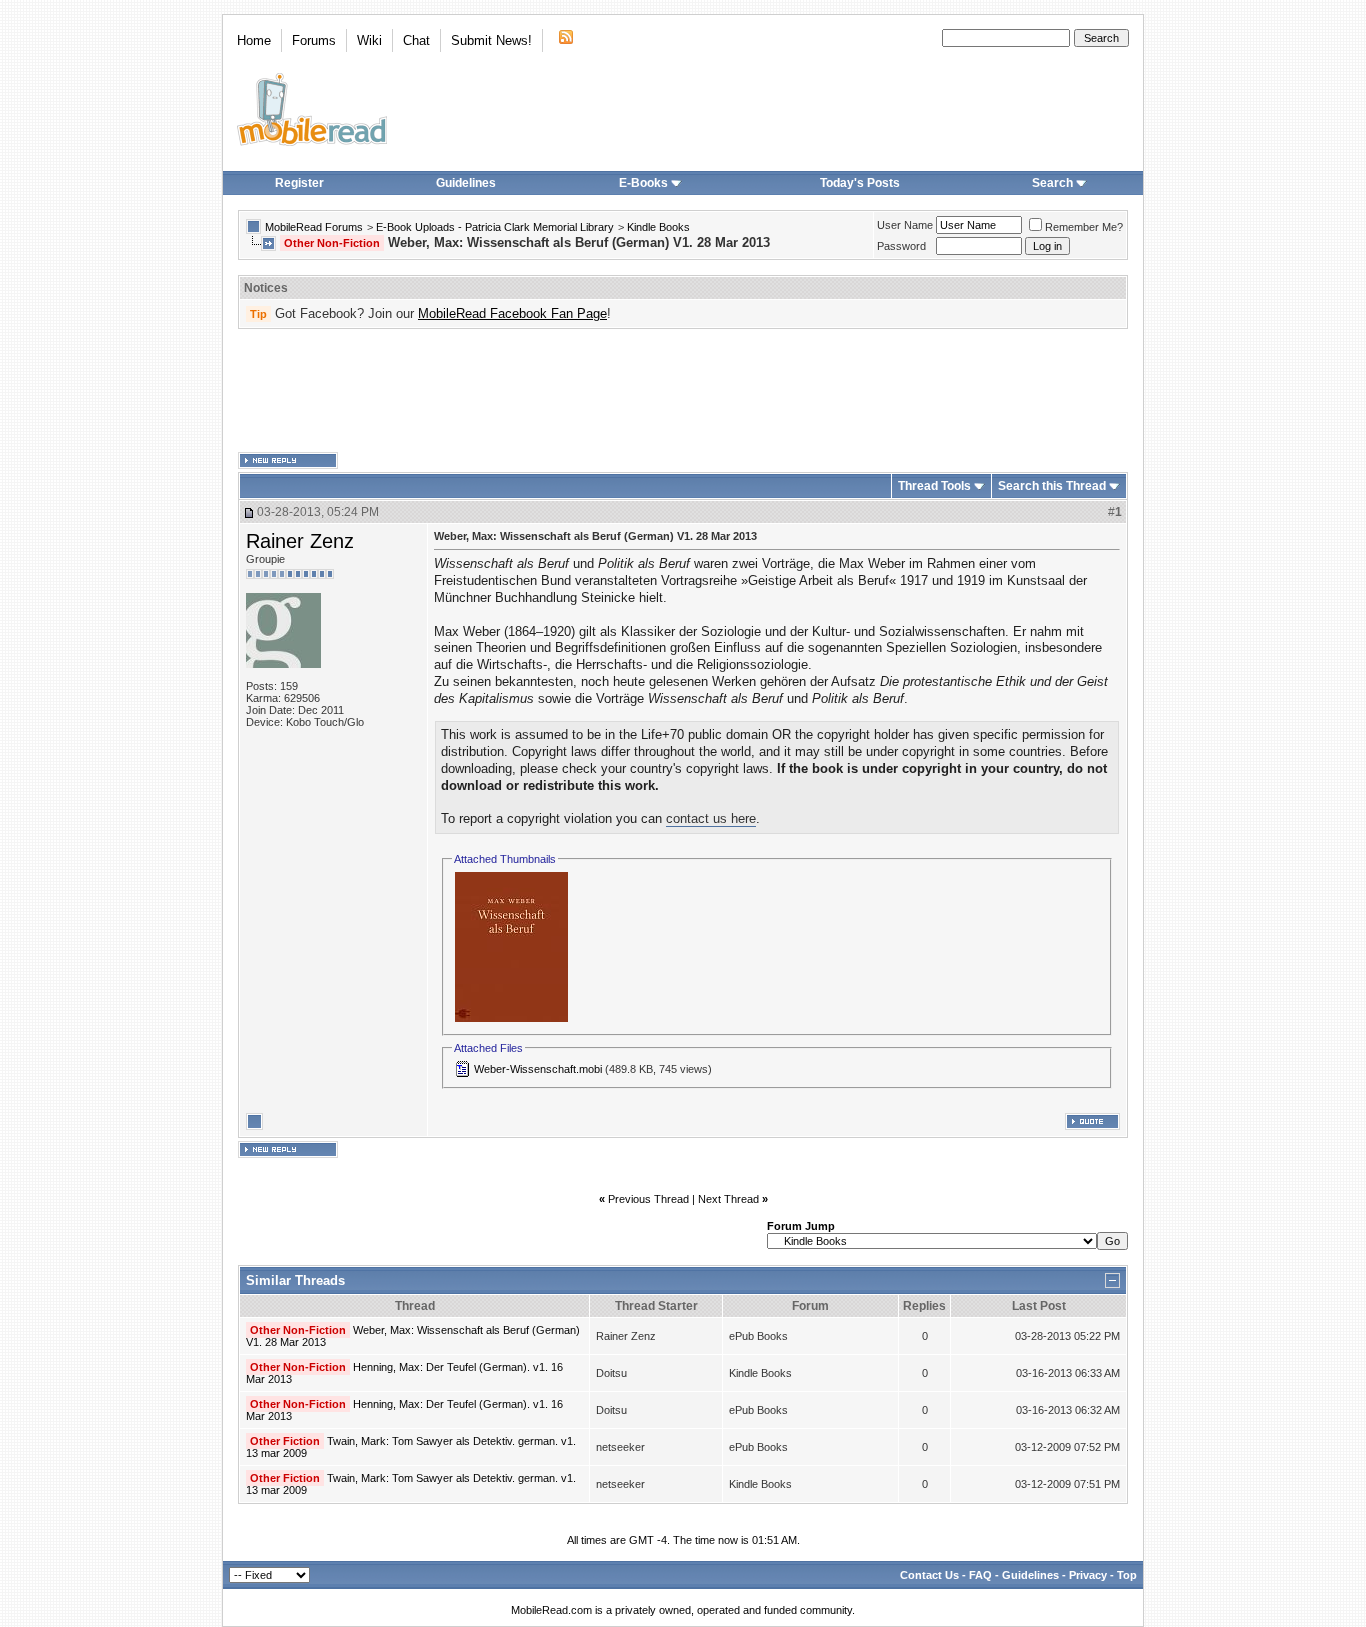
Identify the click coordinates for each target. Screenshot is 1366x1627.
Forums (314, 40)
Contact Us (929, 1575)
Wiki (369, 40)
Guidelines (466, 183)
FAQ (980, 1575)
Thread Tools (934, 486)
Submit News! (491, 40)
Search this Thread (1052, 486)
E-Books (643, 183)
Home (254, 40)
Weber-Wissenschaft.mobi (538, 1069)
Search (1052, 183)
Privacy (1088, 1575)
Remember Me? (1084, 227)
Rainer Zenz (300, 541)
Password (901, 246)
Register (299, 183)
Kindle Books (658, 227)
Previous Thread (648, 1199)
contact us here (711, 818)
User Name (905, 225)
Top (1127, 1575)
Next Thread (728, 1199)
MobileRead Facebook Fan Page (512, 313)
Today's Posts (860, 183)
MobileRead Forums (314, 227)
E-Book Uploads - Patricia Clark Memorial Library (495, 227)
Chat (416, 40)
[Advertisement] (683, 391)
